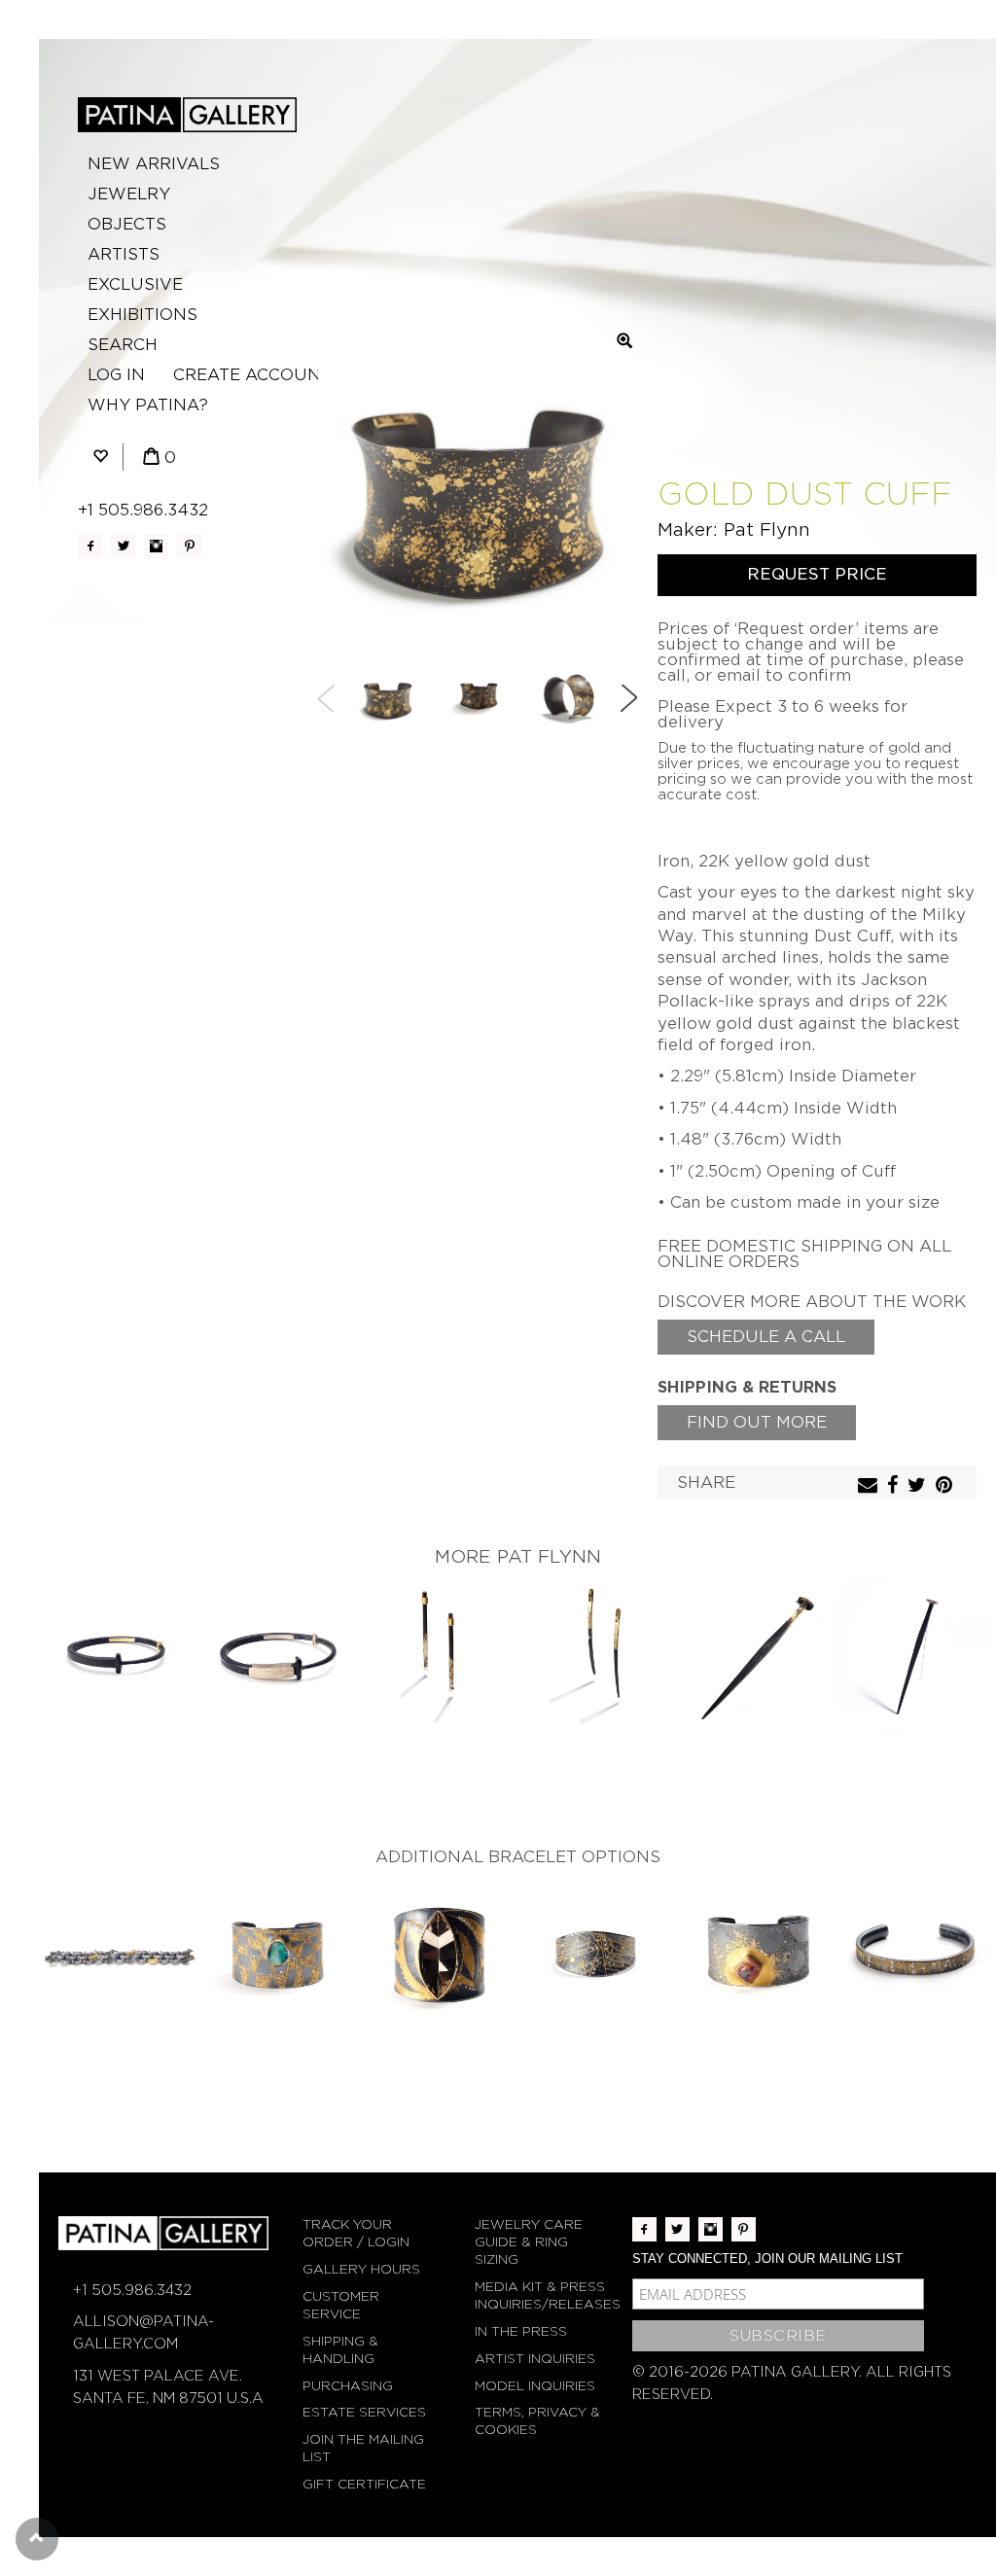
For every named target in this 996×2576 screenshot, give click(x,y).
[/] (187, 115)
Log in (116, 375)
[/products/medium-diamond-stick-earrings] (438, 1655)
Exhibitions (142, 315)
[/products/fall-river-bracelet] (119, 1955)
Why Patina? (148, 405)
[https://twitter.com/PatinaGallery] (123, 546)
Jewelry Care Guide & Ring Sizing (529, 2242)
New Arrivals (154, 164)
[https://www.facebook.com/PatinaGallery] (90, 546)
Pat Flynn (767, 529)
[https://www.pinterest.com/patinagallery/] (189, 546)
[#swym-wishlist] (100, 458)
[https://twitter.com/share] (919, 1486)
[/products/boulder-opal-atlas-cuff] (278, 1955)
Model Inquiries (535, 2386)
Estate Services (364, 2412)
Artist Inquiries (535, 2359)
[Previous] (327, 698)
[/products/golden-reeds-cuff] (916, 1955)
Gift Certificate (364, 2484)
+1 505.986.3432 (143, 510)
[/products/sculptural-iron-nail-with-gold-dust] (757, 1655)
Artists (124, 254)
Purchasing (348, 2386)
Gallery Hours (361, 2269)
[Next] (628, 698)
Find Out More (757, 1422)
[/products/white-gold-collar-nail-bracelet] (278, 1655)
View (119, 1639)
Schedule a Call (766, 1337)
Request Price (817, 574)
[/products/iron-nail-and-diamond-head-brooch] (916, 1655)
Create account (252, 375)
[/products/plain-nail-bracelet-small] (119, 1655)
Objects (127, 224)
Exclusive (135, 284)
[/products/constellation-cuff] (597, 1955)
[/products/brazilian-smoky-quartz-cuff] (438, 1955)
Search (123, 345)
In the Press (521, 2331)
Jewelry (129, 194)
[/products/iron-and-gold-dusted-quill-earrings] (597, 1655)
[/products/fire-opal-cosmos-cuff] (757, 1955)
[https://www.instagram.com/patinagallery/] (156, 546)
